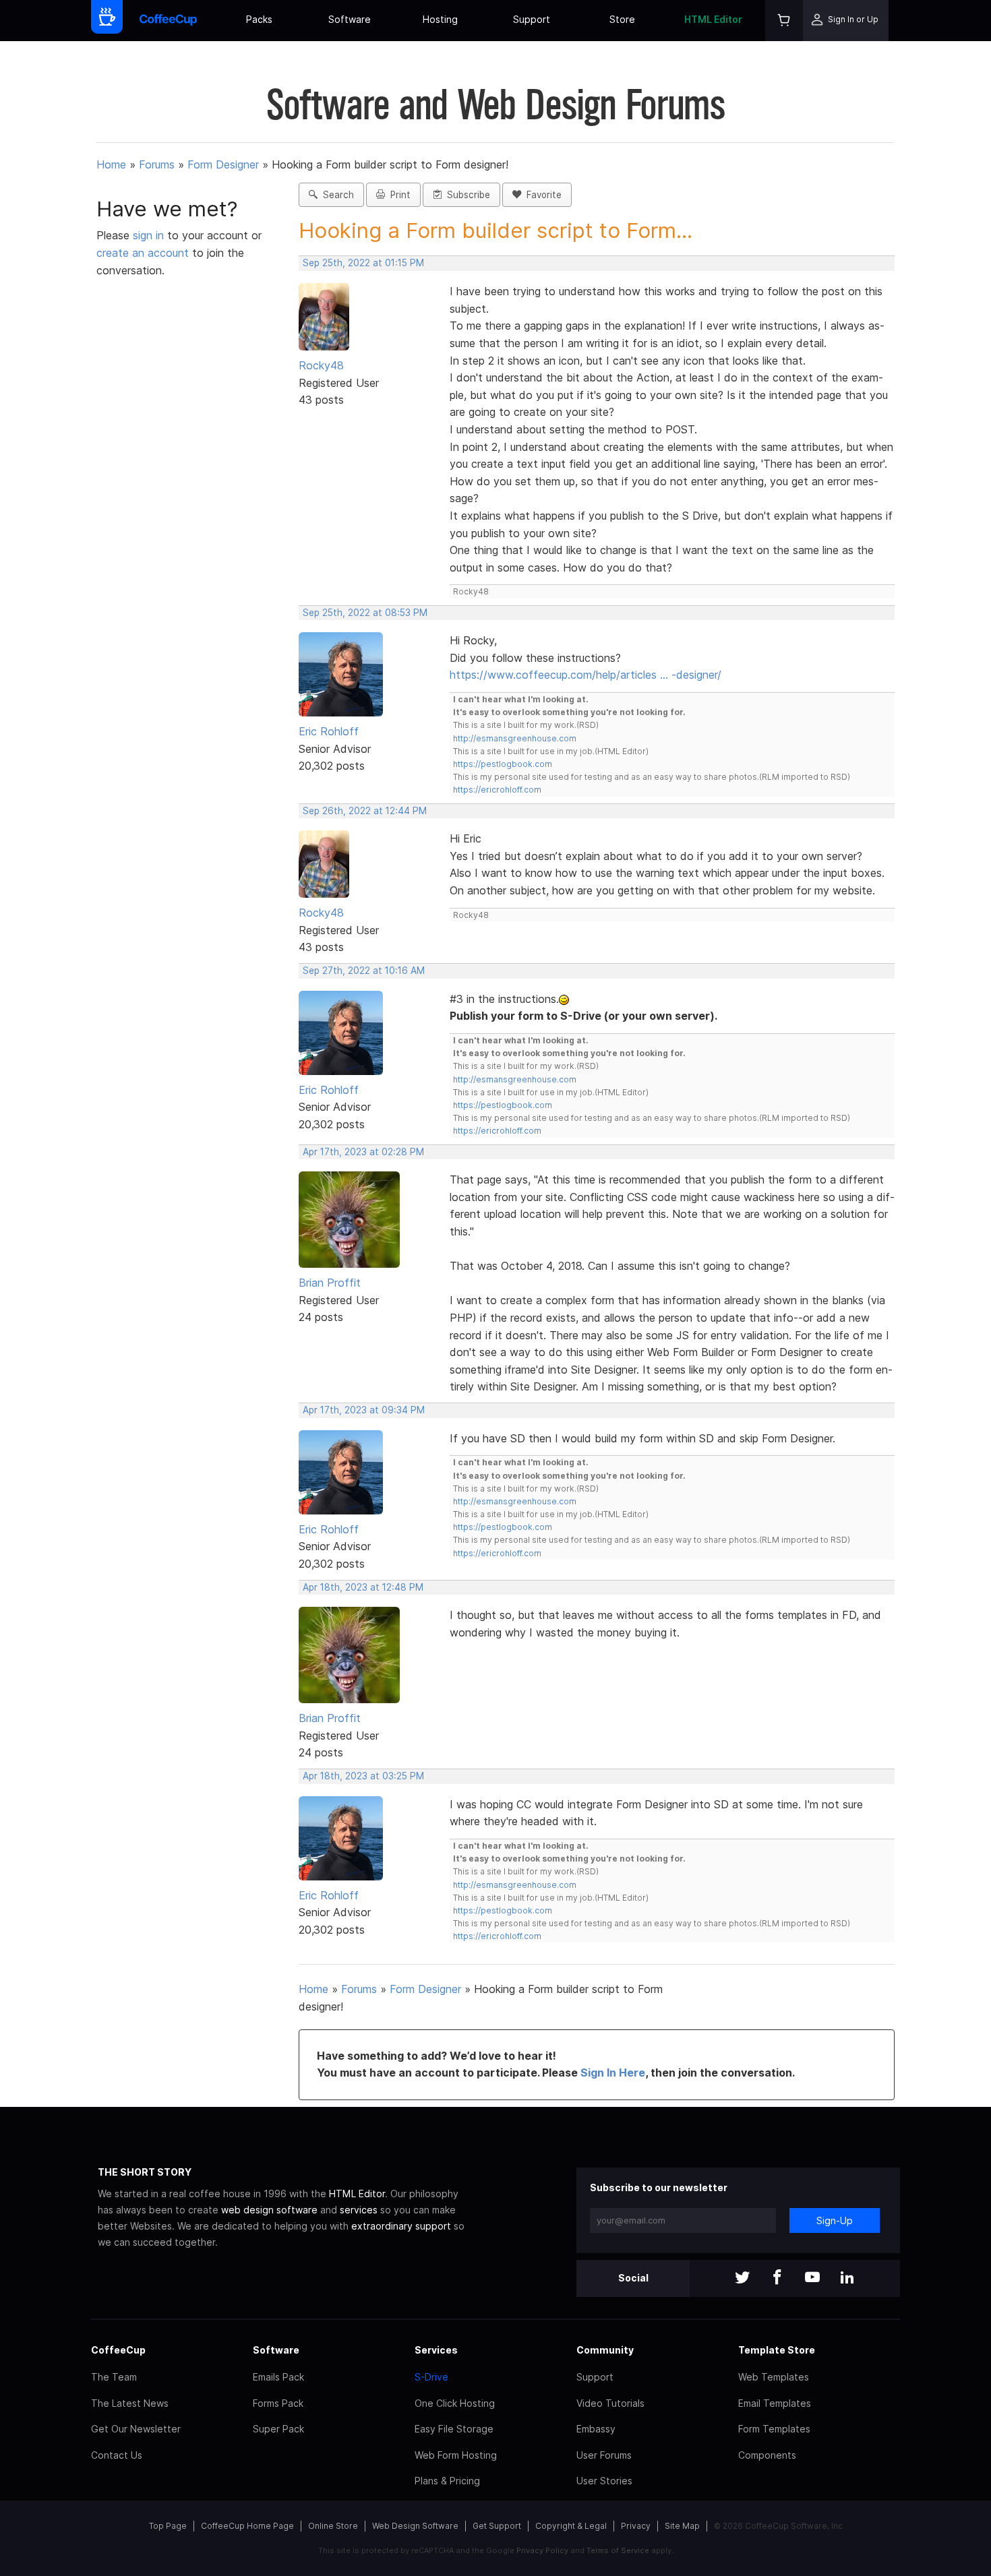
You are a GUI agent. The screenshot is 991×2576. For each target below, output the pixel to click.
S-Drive (431, 2377)
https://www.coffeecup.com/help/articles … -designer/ (585, 675)
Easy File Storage (454, 2429)
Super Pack (278, 2429)
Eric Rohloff (329, 731)
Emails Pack (278, 2377)
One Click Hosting (455, 2403)
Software (350, 19)
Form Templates (774, 2429)
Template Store (777, 2350)
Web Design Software (415, 2526)
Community (605, 2350)
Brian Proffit (330, 1283)
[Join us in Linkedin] (847, 2278)
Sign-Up (835, 2220)
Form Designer (223, 164)
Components (767, 2455)
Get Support (497, 2526)
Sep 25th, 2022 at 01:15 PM (363, 263)
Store (622, 19)
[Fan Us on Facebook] (777, 2278)
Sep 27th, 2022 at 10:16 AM (364, 971)
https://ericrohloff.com (497, 790)
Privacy (636, 2526)
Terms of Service (618, 2550)
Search (336, 195)
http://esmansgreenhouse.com (515, 738)
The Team (114, 2377)
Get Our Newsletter (136, 2429)
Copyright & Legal (571, 2526)
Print (398, 195)
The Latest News (130, 2403)
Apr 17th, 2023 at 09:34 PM (364, 1410)
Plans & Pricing (447, 2481)
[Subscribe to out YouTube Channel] (812, 2278)
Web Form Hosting (456, 2455)
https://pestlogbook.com (503, 764)
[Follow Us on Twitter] (742, 2278)
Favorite (541, 195)
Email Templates (775, 2403)
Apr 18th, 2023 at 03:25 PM (363, 1776)
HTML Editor (713, 19)
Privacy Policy (542, 2550)
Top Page (168, 2526)
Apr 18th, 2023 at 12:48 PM (363, 1587)
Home (111, 164)
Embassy (596, 2429)
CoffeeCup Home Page (247, 2526)
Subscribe (466, 195)
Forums (157, 164)
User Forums (604, 2455)
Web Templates (774, 2377)
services (359, 2210)
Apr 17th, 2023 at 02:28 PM (363, 1152)
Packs (259, 19)
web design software (269, 2210)
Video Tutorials (610, 2403)
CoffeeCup (118, 2350)
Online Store (333, 2526)
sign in (150, 235)
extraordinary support (401, 2226)
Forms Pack (278, 2403)
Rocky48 (321, 365)
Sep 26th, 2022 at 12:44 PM (365, 811)
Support (532, 19)
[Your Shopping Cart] (784, 21)
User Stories (604, 2481)
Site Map (682, 2526)
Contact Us (117, 2455)
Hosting (440, 19)
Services (436, 2350)
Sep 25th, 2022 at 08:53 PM (365, 613)
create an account (143, 253)
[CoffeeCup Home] (168, 21)
